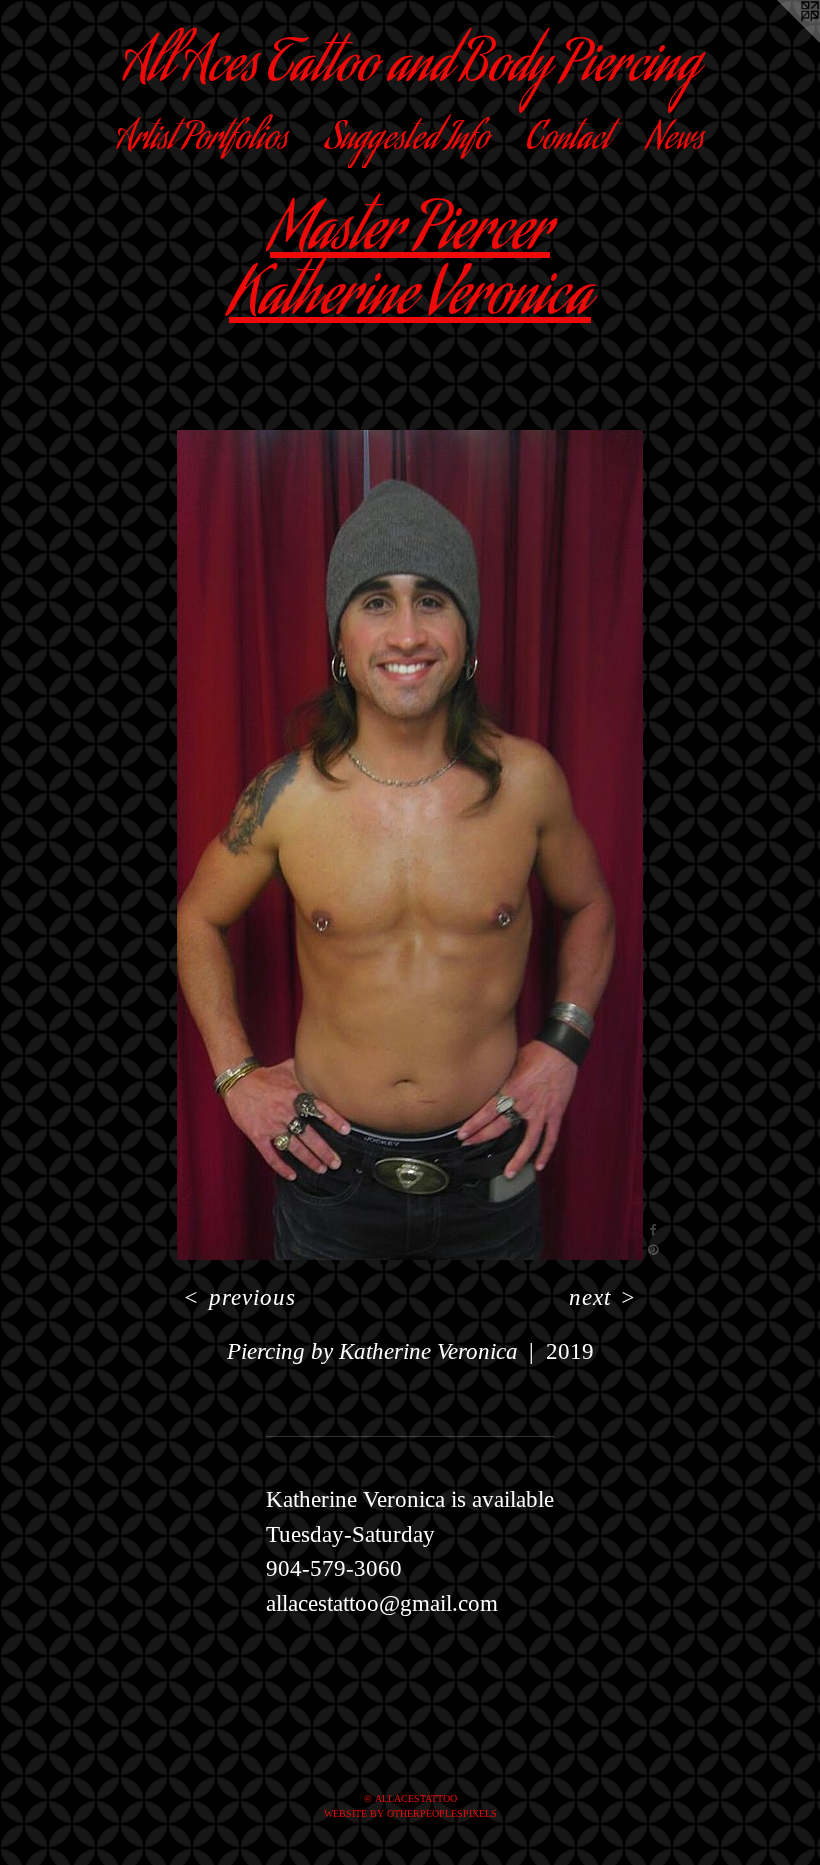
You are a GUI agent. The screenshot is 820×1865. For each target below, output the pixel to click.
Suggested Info (407, 141)
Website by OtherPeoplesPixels (410, 1813)
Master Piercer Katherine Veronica (410, 268)
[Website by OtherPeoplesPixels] (780, 40)
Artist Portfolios (202, 141)
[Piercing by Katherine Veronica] (410, 845)
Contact (568, 141)
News (675, 141)
